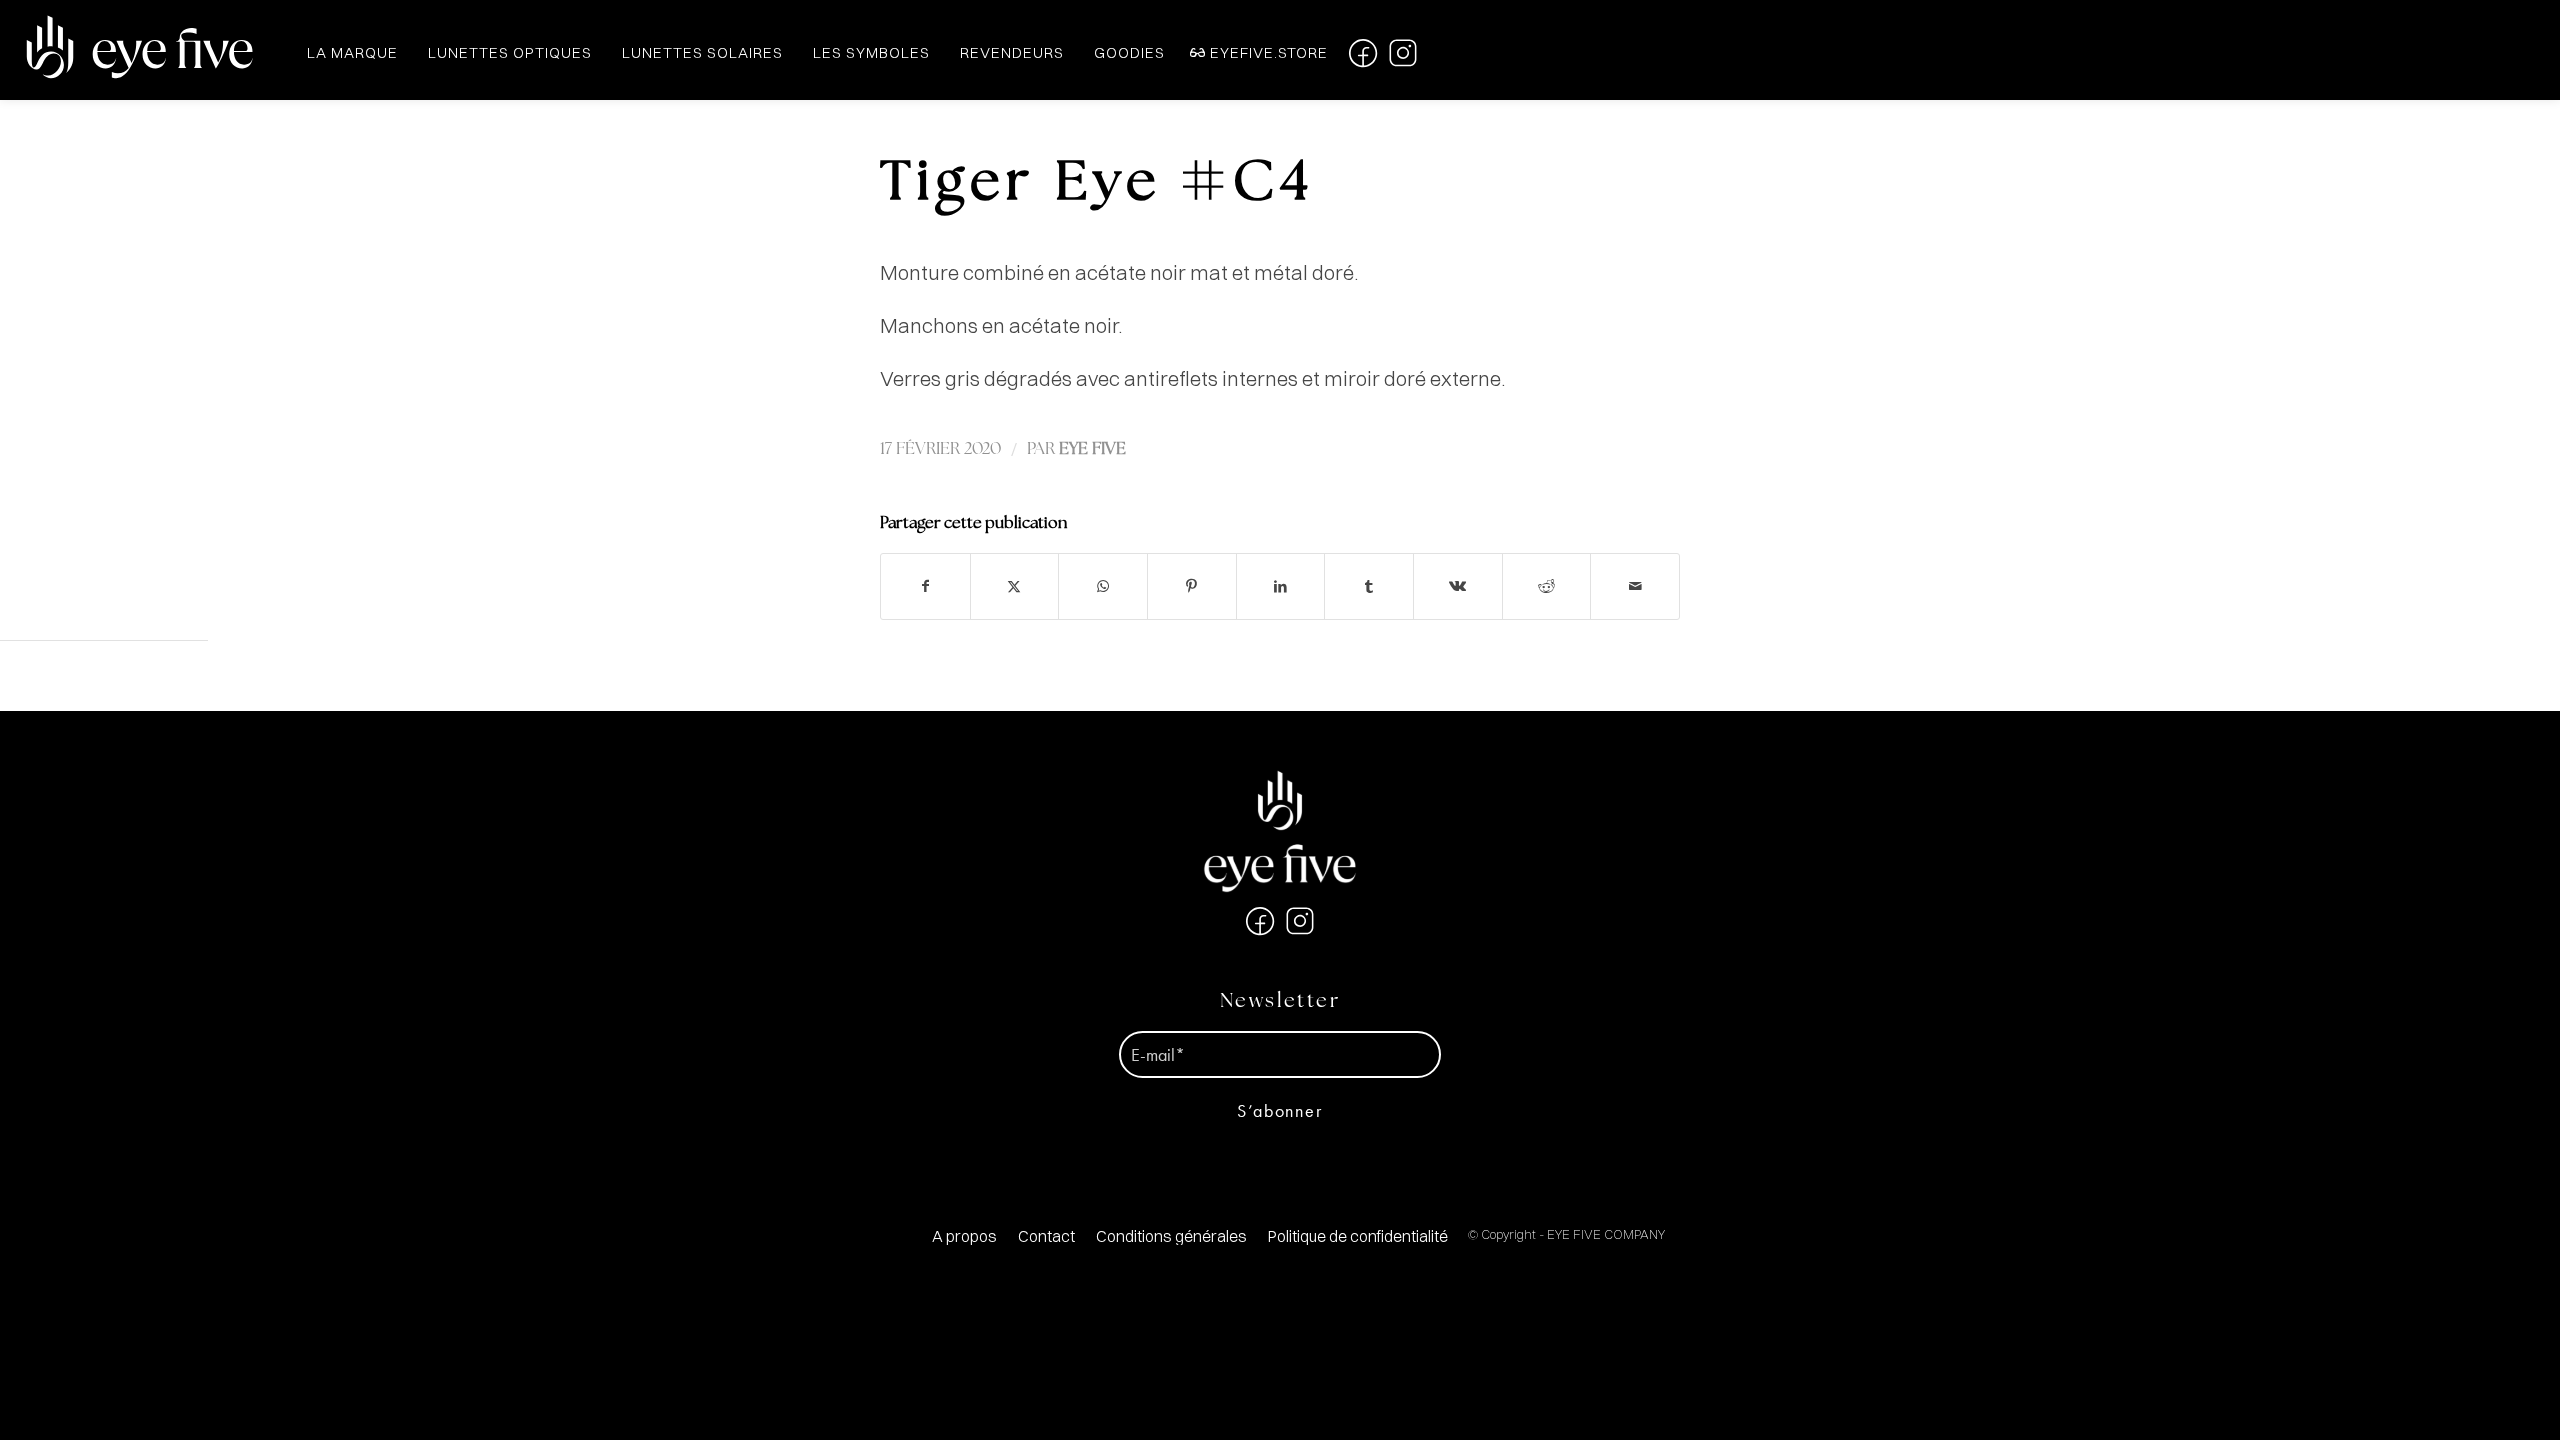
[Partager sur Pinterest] (1192, 586)
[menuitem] (964, 1236)
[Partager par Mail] (1635, 586)
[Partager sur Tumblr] (1369, 586)
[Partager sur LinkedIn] (1281, 586)
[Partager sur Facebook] (925, 586)
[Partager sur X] (1015, 586)
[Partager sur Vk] (1458, 586)
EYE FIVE (1092, 449)
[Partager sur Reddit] (1547, 586)
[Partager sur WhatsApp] (1103, 586)
